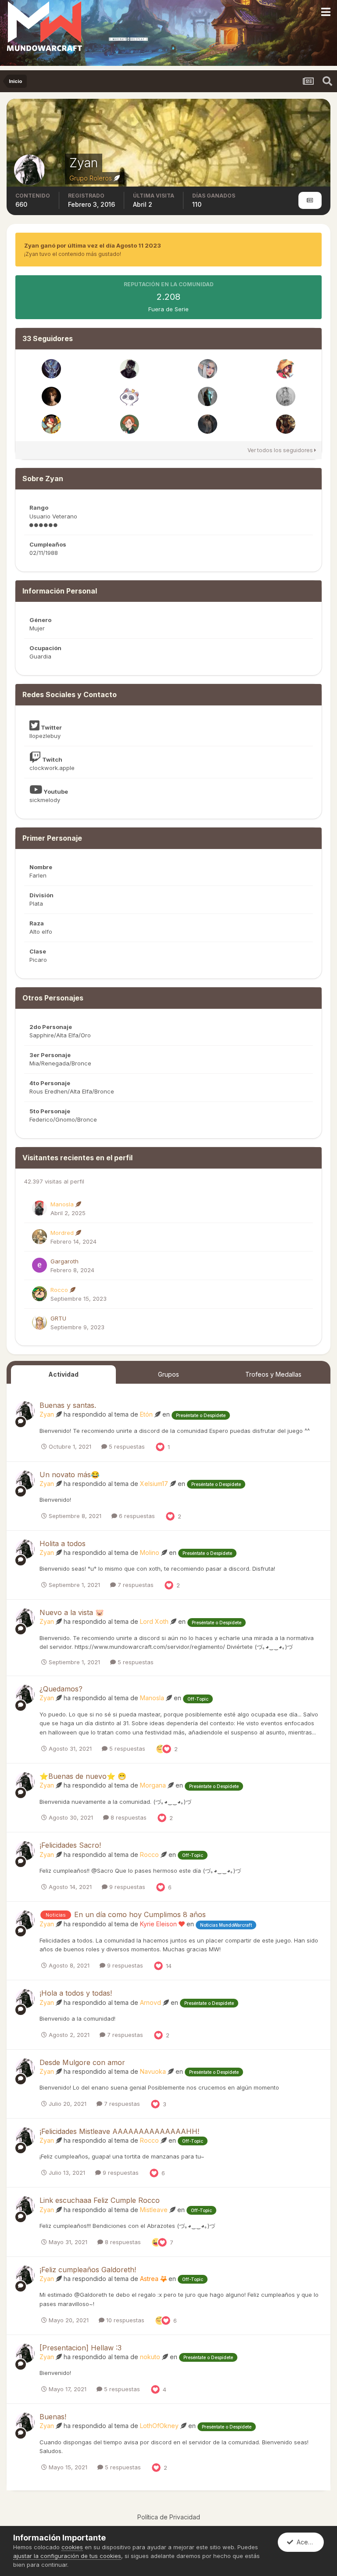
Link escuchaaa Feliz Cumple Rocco (100, 2200)
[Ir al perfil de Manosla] (39, 1208)
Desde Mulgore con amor (82, 2062)
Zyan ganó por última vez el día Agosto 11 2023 (93, 245)
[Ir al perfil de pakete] (208, 424)
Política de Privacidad (169, 2517)
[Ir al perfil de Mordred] (39, 1237)
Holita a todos (63, 1543)
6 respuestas (136, 1516)
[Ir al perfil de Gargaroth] (39, 1265)
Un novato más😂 (70, 1475)
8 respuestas (128, 1817)
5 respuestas (126, 1446)
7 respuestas (135, 1585)
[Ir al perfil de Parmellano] (208, 396)
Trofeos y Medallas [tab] (273, 1374)
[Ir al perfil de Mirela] (51, 424)
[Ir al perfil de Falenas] (208, 369)
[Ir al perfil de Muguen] (51, 396)
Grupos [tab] (168, 1374)
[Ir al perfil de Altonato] (51, 369)
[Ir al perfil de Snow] (129, 424)
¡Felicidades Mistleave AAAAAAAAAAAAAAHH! (119, 2131)
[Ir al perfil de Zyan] (25, 1411)
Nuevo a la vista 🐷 (72, 1612)
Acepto (305, 2542)
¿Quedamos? (61, 1689)
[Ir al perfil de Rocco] (39, 1294)
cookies (72, 2547)
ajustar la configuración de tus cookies (67, 2556)
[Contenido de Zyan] (310, 200)
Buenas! (53, 2417)
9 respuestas (126, 1887)
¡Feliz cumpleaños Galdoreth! (88, 2270)
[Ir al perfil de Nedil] (286, 369)
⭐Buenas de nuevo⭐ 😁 (83, 1776)
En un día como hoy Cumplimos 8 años (140, 1914)
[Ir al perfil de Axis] (129, 369)
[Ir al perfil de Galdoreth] (286, 396)
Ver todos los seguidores (281, 450)
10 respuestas (124, 2320)
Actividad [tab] (63, 1374)
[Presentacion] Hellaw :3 (81, 2348)
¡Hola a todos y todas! (76, 1993)
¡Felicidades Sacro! (70, 1845)
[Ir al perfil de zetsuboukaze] (129, 396)
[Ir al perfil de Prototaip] (286, 424)
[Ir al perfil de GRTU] (39, 1322)
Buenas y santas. (68, 1405)
